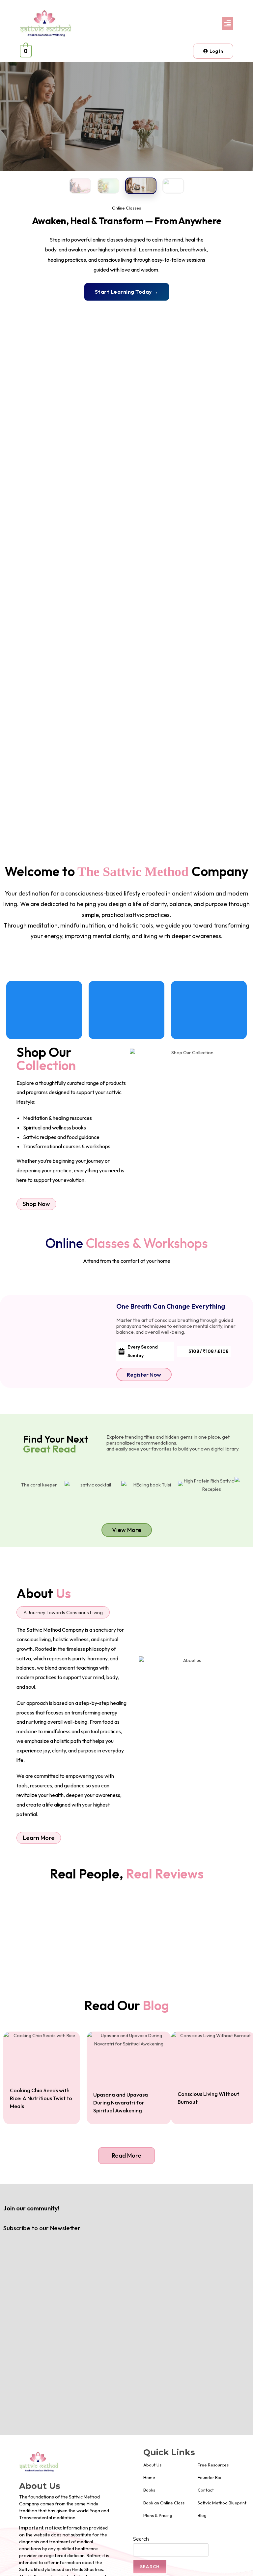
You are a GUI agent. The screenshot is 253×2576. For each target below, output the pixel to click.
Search (141, 2539)
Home (149, 2477)
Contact (206, 2490)
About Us (152, 2465)
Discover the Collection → (126, 292)
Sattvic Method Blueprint (222, 2503)
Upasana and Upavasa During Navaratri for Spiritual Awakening (121, 2103)
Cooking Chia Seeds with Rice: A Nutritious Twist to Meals (41, 2098)
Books (149, 2490)
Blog (202, 2515)
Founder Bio (210, 2477)
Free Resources (213, 2465)
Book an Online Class (164, 2503)
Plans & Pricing (158, 2515)
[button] (182, 23)
